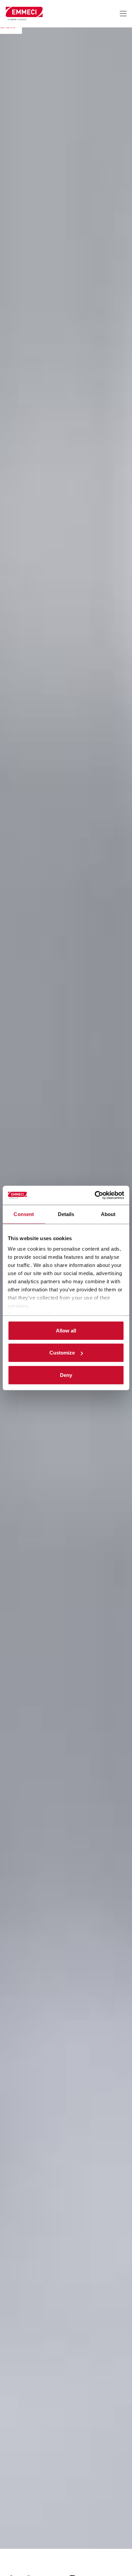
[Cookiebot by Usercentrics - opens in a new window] (95, 1195)
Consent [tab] (24, 1214)
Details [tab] (66, 1214)
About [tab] (108, 1214)
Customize (62, 1353)
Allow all (66, 1330)
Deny (66, 1375)
